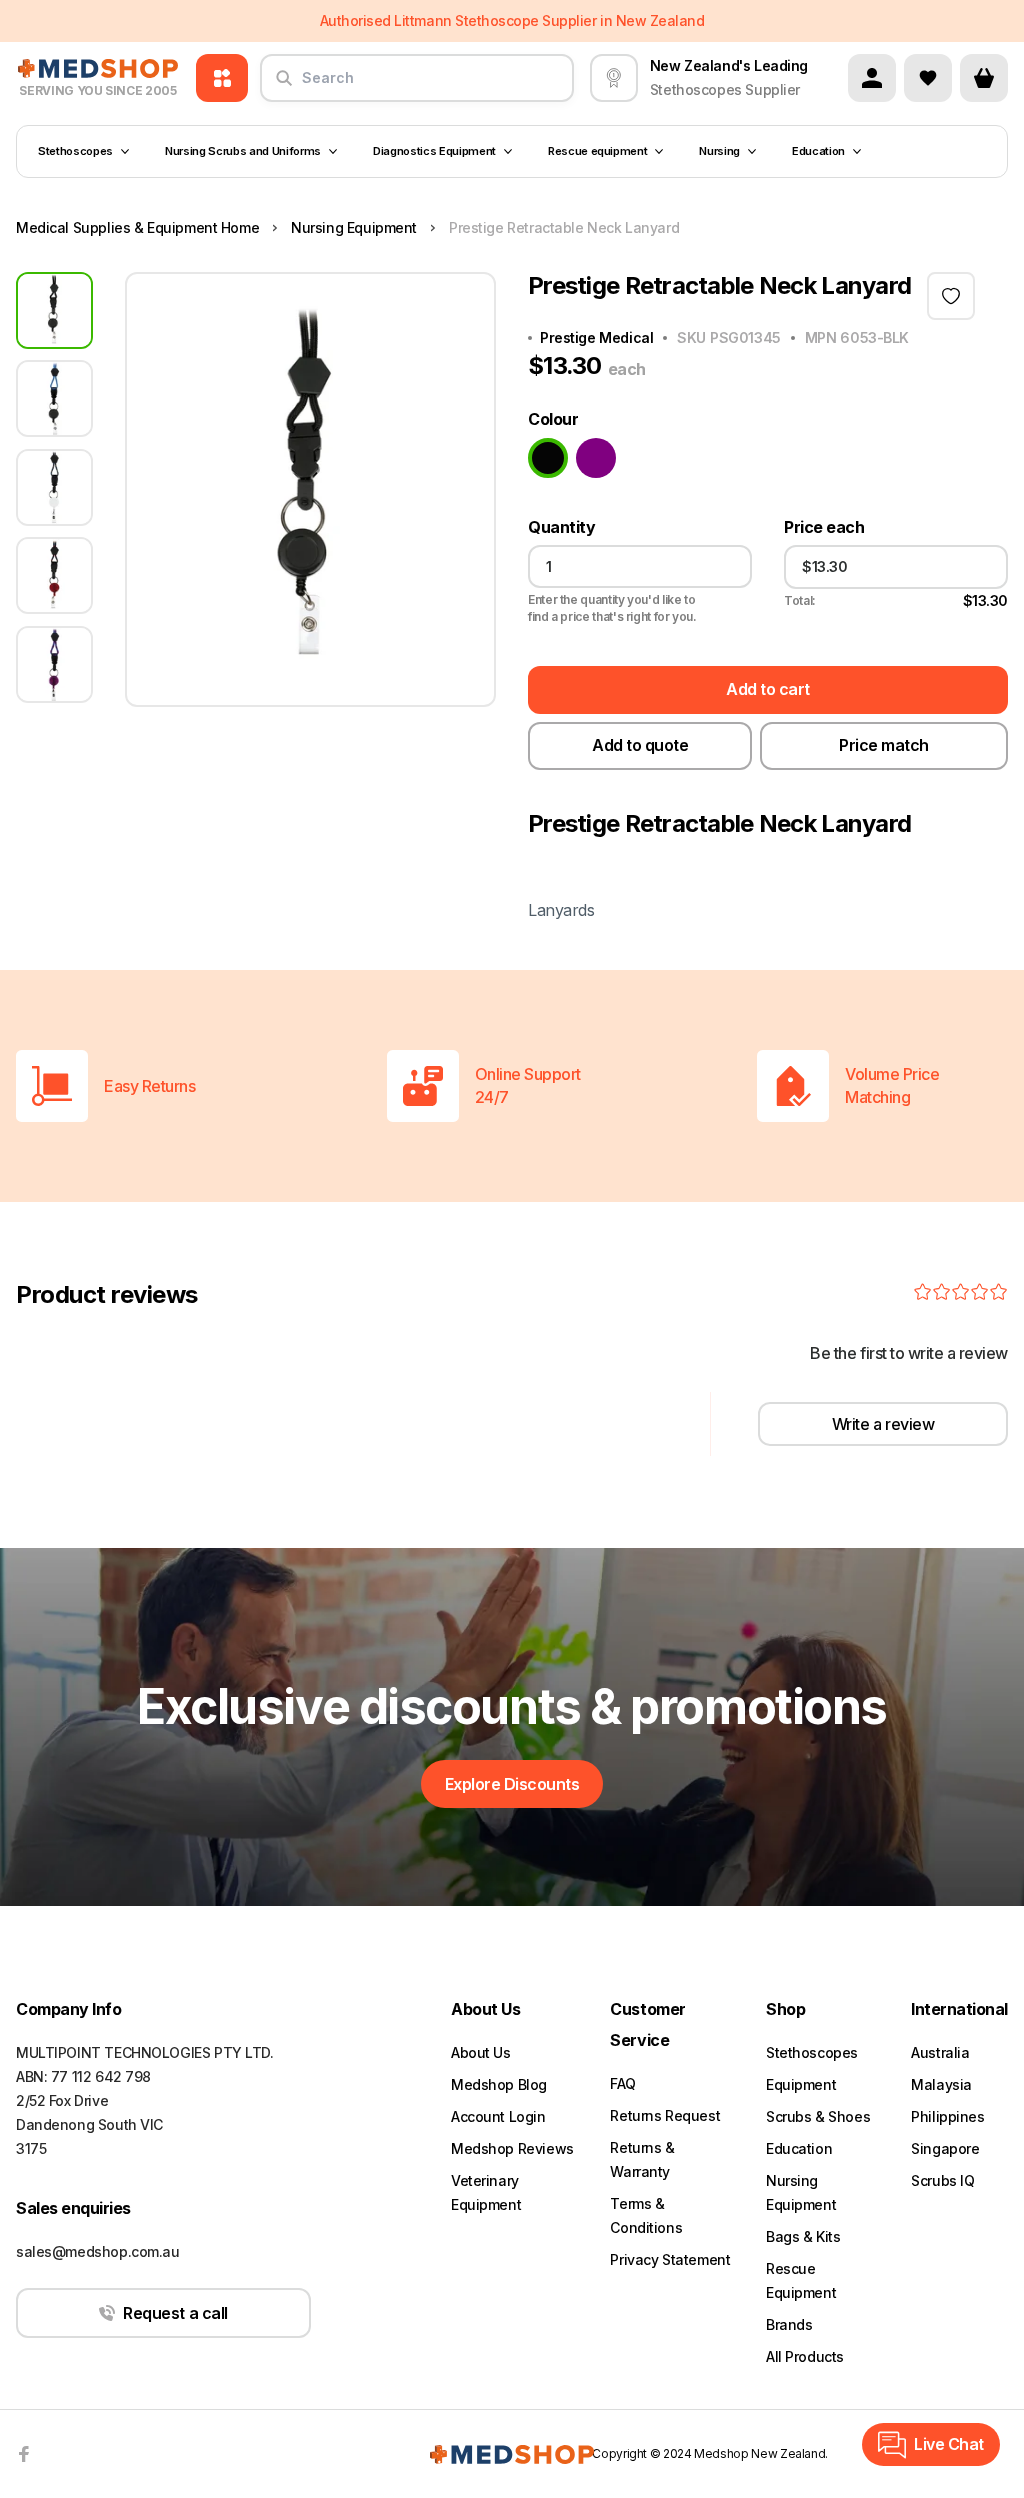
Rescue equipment (598, 151)
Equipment (801, 2084)
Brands (789, 2324)
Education (818, 151)
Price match (884, 745)
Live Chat (949, 2444)
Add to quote (640, 745)
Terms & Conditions (646, 2215)
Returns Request (665, 2115)
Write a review (883, 1424)
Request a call (175, 2313)
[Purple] (596, 458)
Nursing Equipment (801, 2192)
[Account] (872, 78)
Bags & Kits (803, 2236)
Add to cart (768, 689)
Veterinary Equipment (486, 2192)
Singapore (945, 2148)
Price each (824, 527)
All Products (805, 2356)
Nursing (719, 151)
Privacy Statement (670, 2259)
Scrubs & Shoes (818, 2116)
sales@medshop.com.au (98, 2251)
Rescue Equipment (801, 2280)
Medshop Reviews (512, 2148)
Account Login (498, 2116)
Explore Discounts (512, 1784)
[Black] (548, 458)
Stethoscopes (75, 151)
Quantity (561, 527)
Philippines (947, 2116)
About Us (481, 2052)
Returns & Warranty (642, 2159)
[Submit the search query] (284, 86)
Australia (940, 2052)
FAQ (622, 2083)
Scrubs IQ (942, 2180)
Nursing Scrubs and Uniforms (243, 151)
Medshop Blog (499, 2084)
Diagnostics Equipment (434, 151)
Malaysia (941, 2084)
